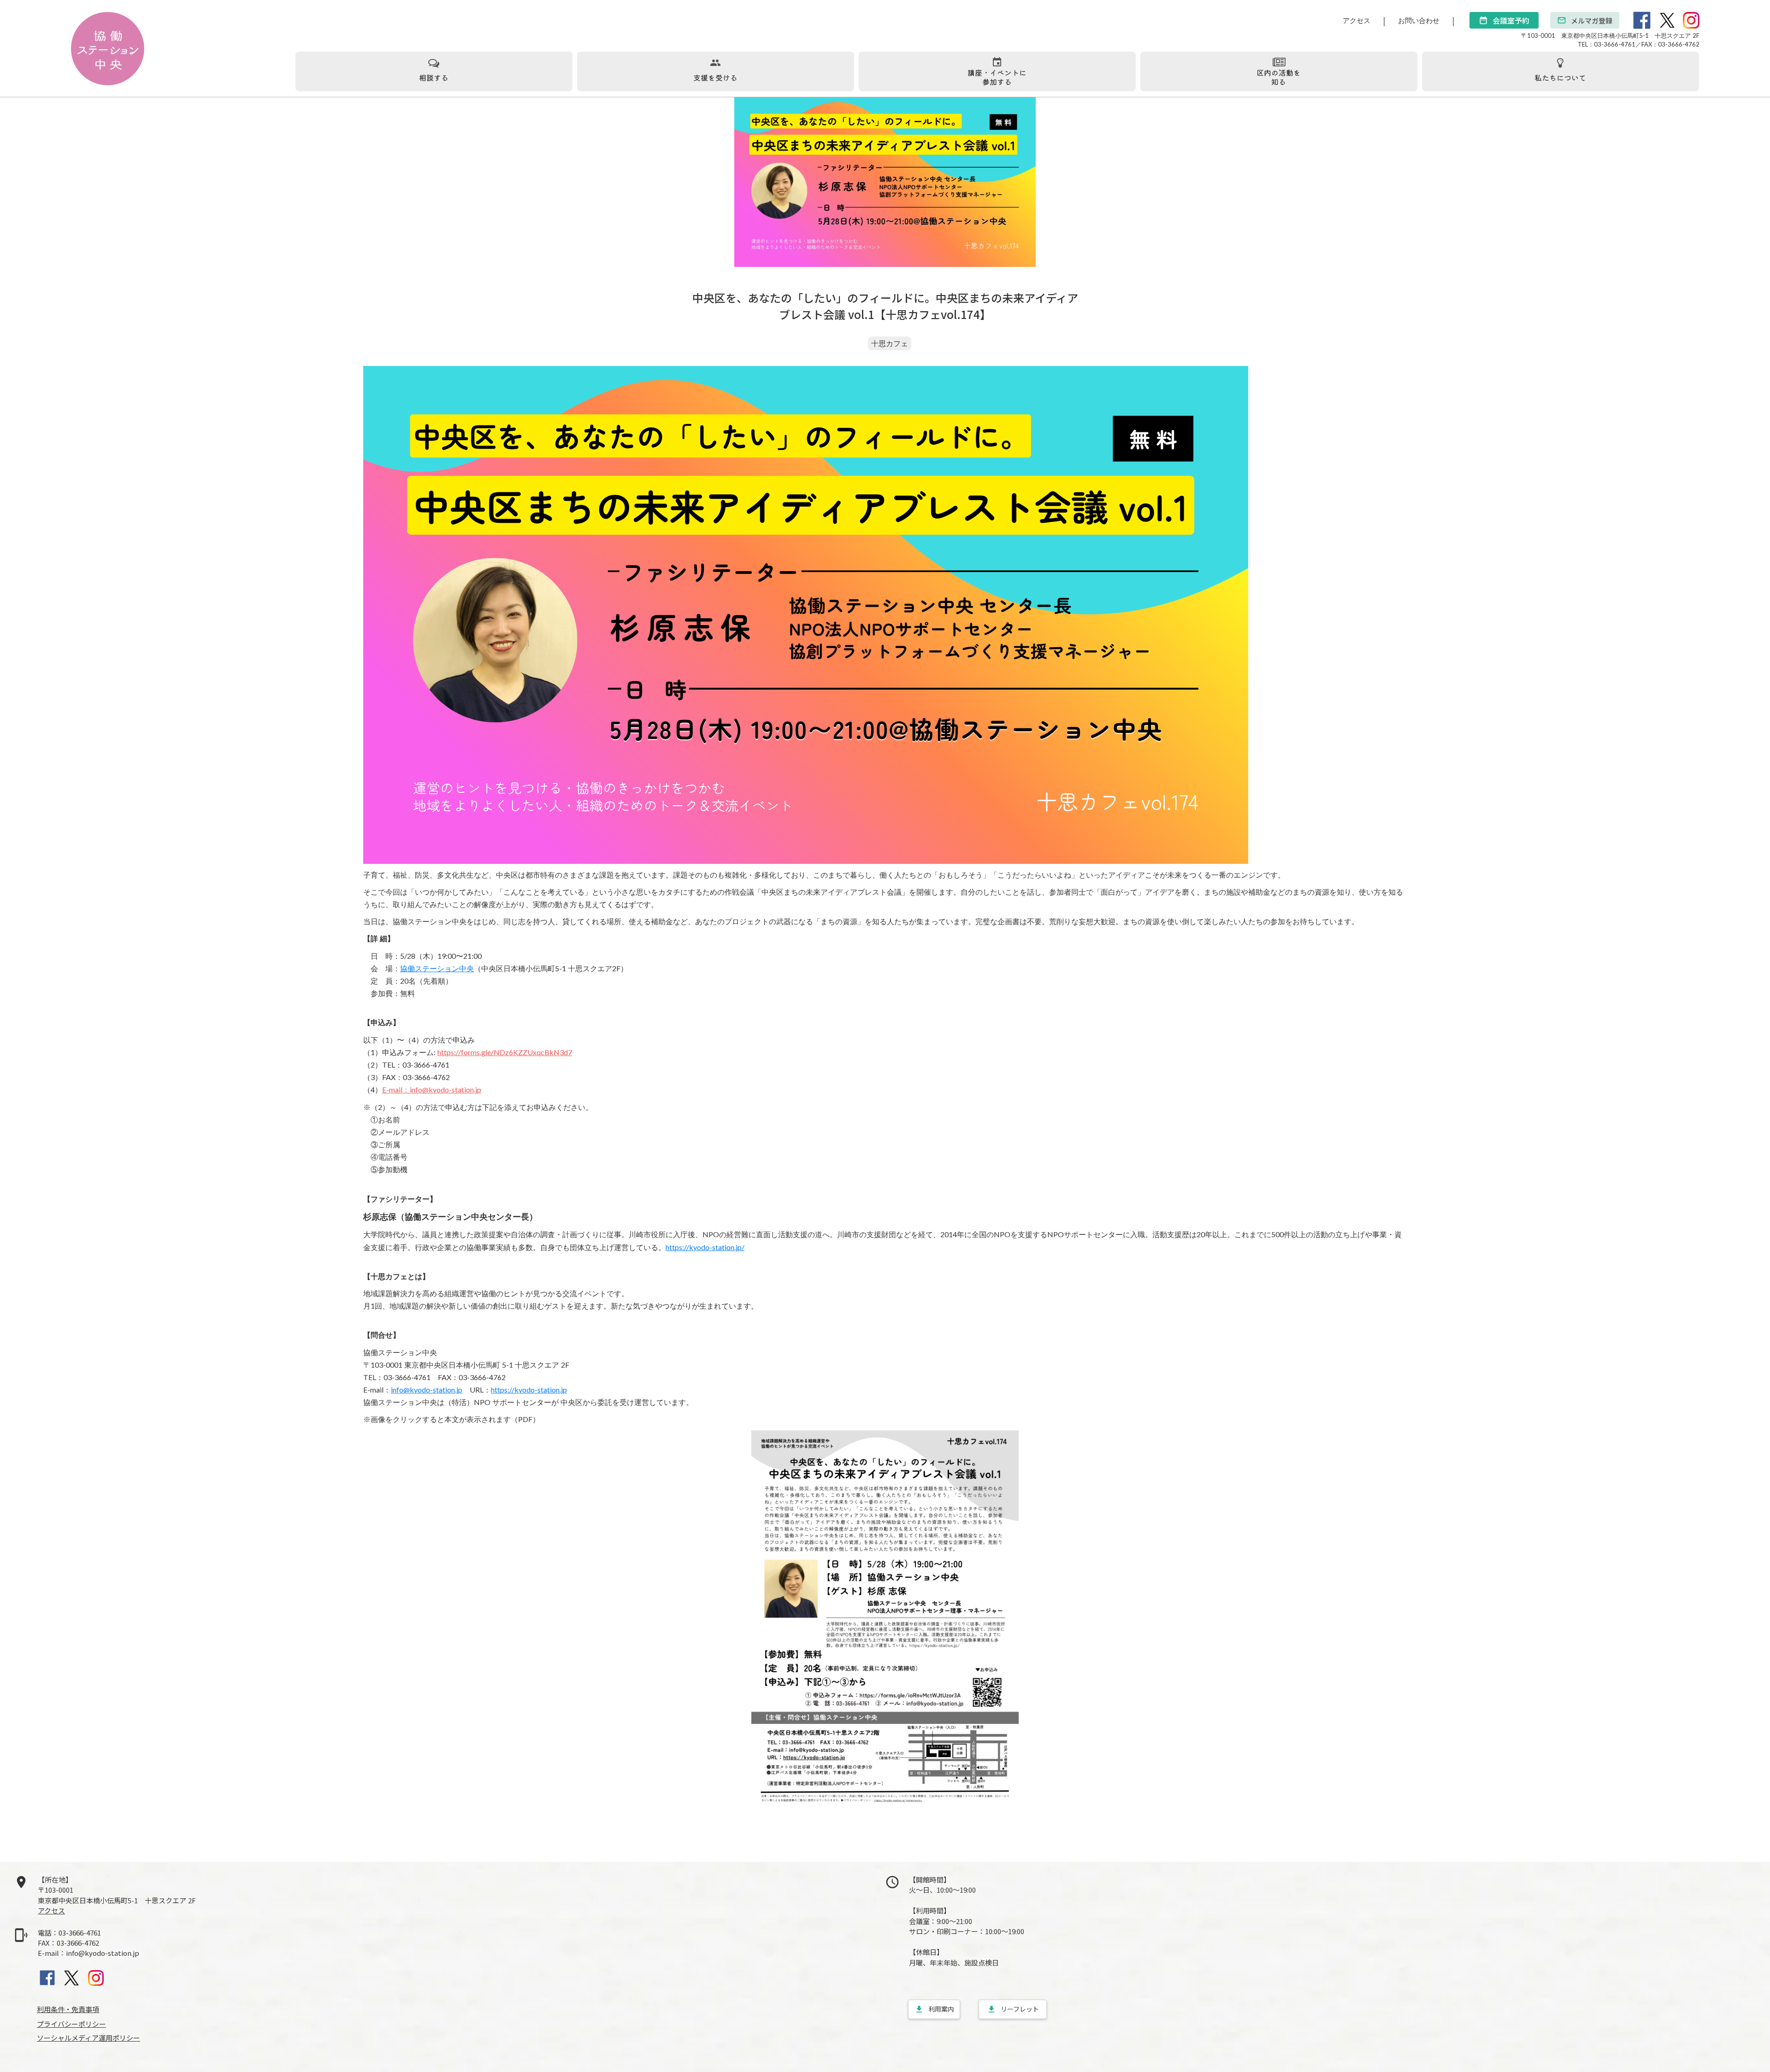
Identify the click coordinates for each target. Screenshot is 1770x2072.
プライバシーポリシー (71, 2024)
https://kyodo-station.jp (529, 1390)
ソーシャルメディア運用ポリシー (88, 2038)
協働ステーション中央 (437, 968)
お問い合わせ (1419, 20)
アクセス (1357, 20)
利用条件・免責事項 (68, 2009)
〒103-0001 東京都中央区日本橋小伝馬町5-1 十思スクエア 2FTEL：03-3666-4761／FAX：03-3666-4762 (1610, 40)
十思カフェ (890, 343)
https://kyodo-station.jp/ (705, 1247)
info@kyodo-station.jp (427, 1390)
